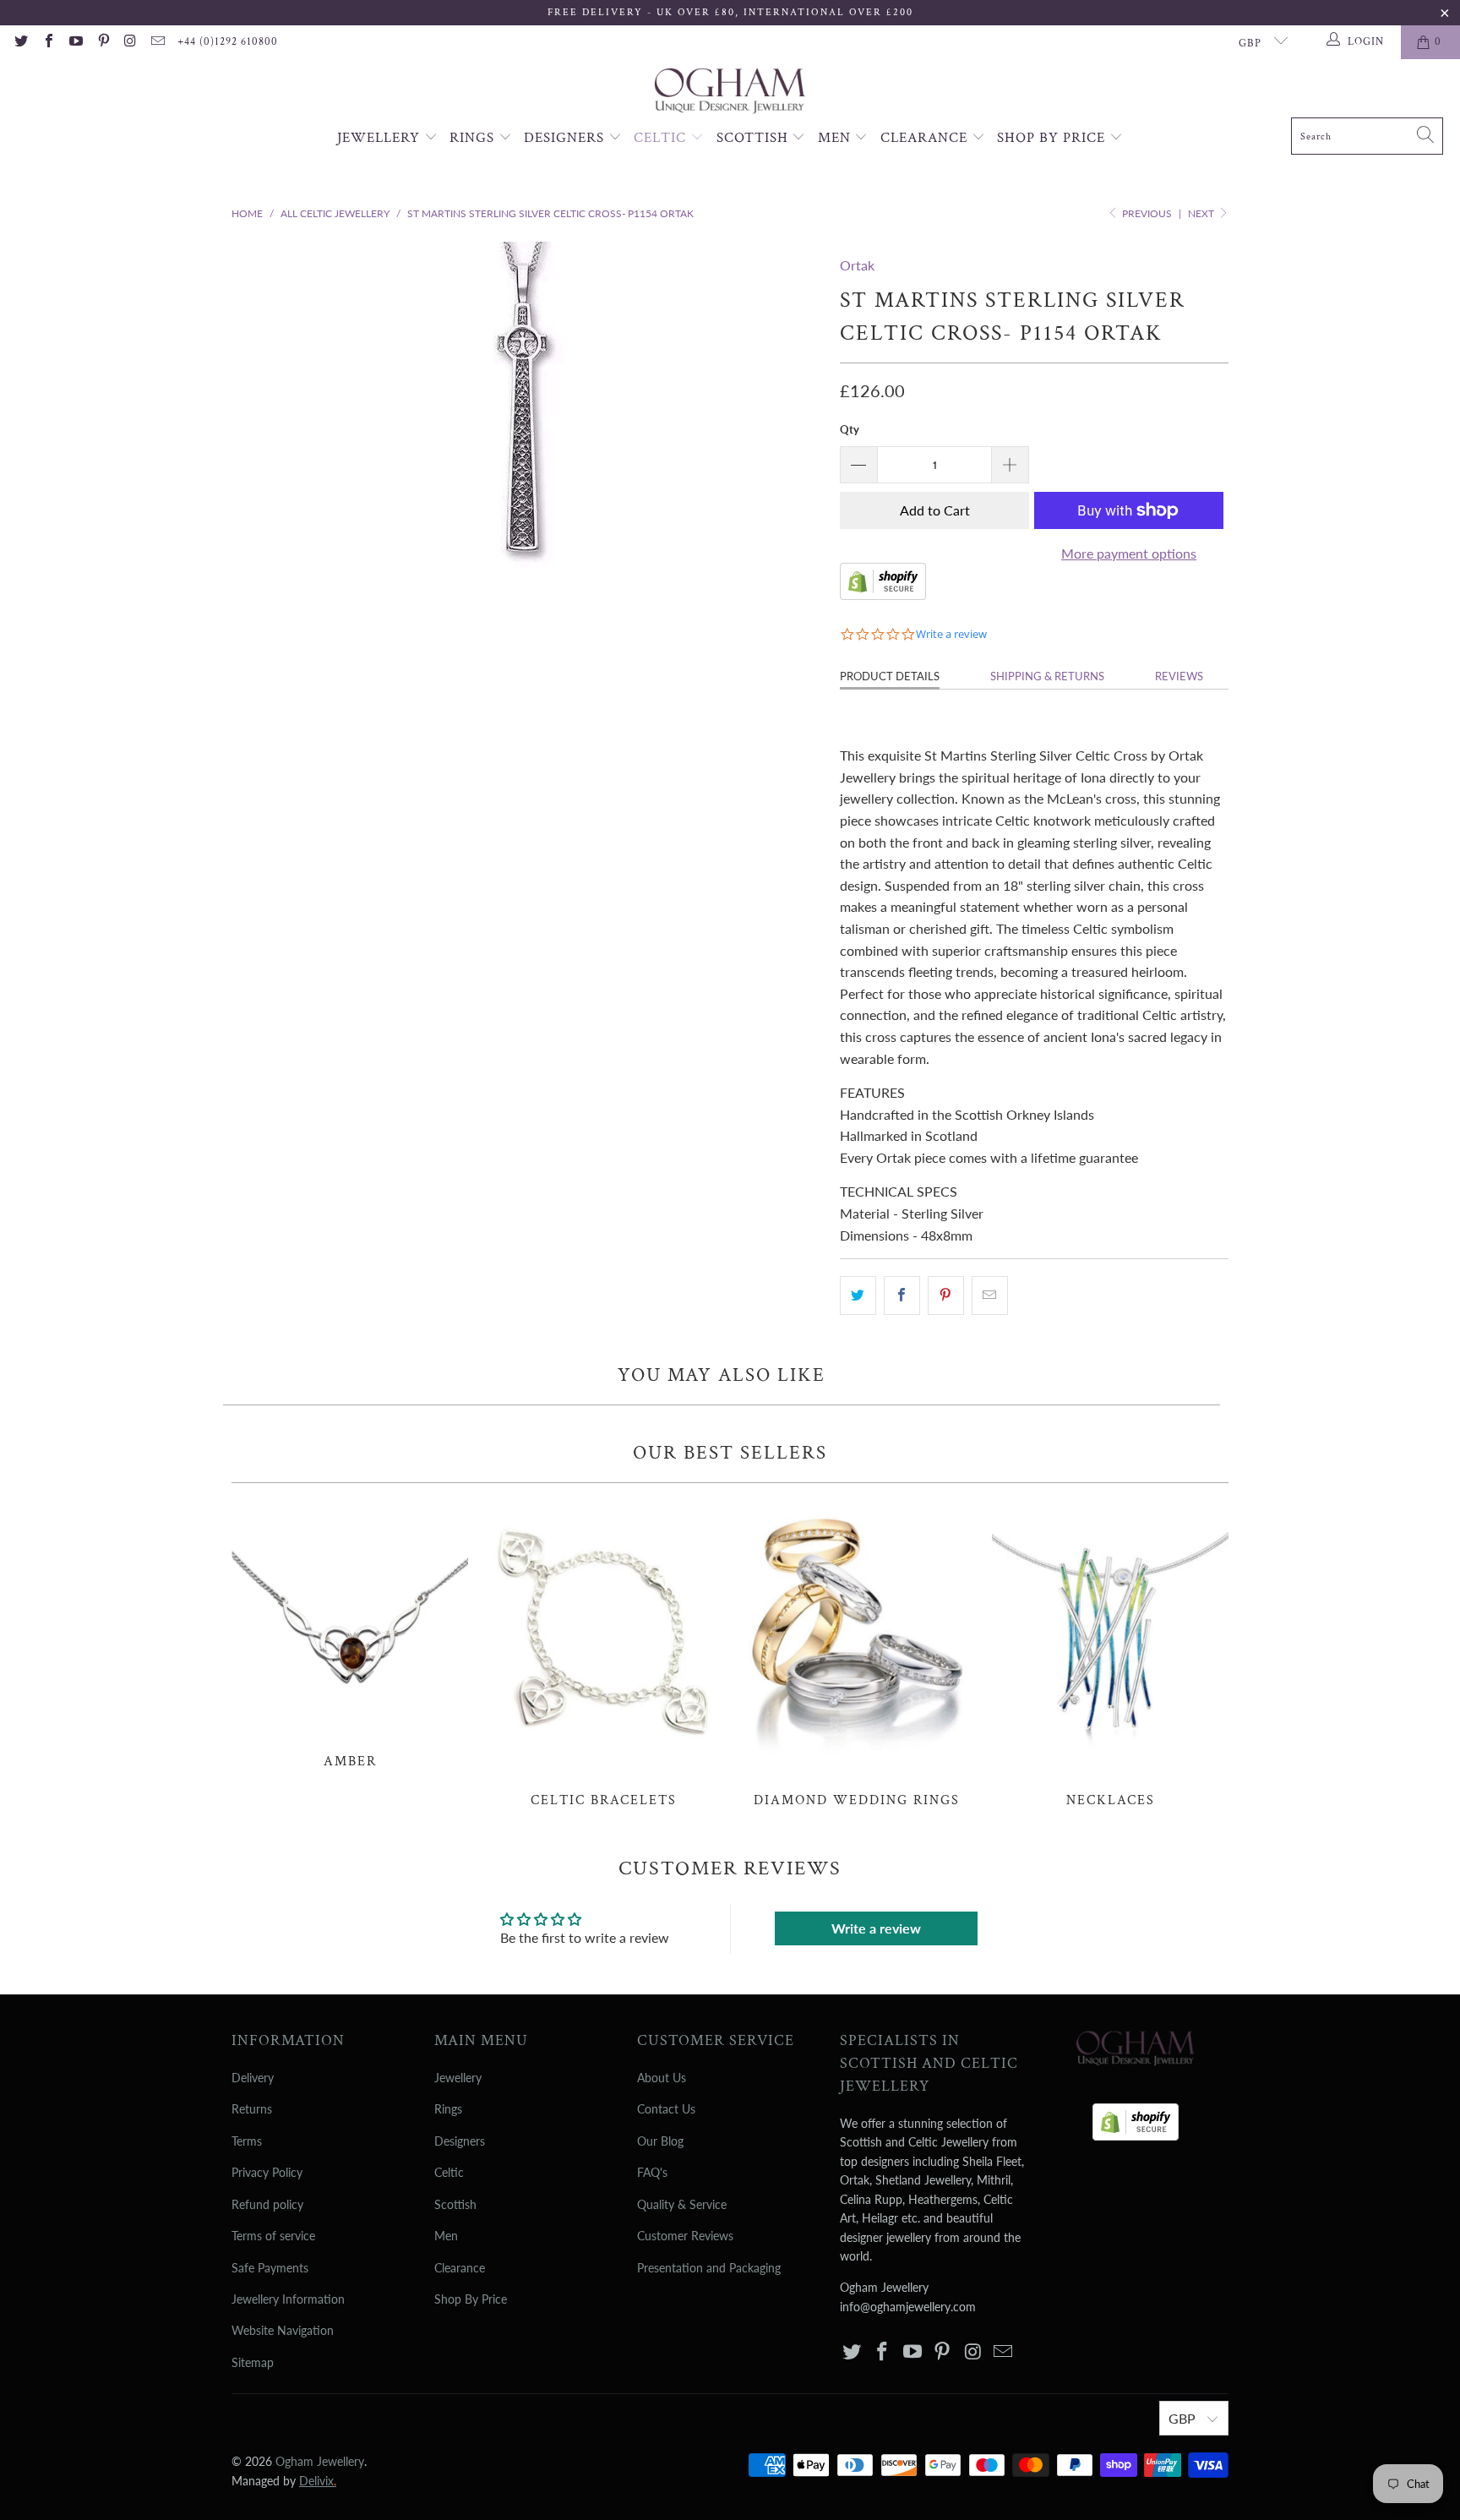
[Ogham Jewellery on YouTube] (75, 42)
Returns (252, 2109)
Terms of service (273, 2236)
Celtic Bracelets (603, 1655)
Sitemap (253, 2362)
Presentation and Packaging (709, 2268)
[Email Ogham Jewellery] (157, 42)
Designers (566, 138)
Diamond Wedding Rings (857, 1655)
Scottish (755, 138)
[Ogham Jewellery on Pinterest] (102, 42)
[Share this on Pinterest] (946, 1295)
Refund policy (267, 2204)
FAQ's (652, 2172)
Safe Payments (270, 2268)
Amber (350, 1635)
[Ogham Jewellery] (730, 93)
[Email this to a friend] (990, 1295)
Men (836, 138)
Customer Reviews (685, 2236)
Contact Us (666, 2109)
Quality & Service (682, 2204)
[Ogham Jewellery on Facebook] (47, 42)
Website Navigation (283, 2330)
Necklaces (1110, 1655)
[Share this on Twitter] (858, 1295)
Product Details (890, 676)
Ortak (857, 265)
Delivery (253, 2078)
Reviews (1179, 676)
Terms (247, 2141)
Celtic (662, 138)
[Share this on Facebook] (902, 1295)
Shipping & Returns (1047, 676)
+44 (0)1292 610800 (228, 42)
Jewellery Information (288, 2299)
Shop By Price (1053, 138)
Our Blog (660, 2141)
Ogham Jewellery (320, 2461)
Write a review (876, 1928)
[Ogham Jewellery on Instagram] (130, 42)
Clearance (926, 138)
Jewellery (381, 138)
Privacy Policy (267, 2172)
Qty (850, 429)
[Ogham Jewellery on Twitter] (20, 42)
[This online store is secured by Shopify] (883, 595)
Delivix (318, 2481)
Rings (474, 138)
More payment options (1129, 553)
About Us (662, 2078)
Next (1202, 213)
